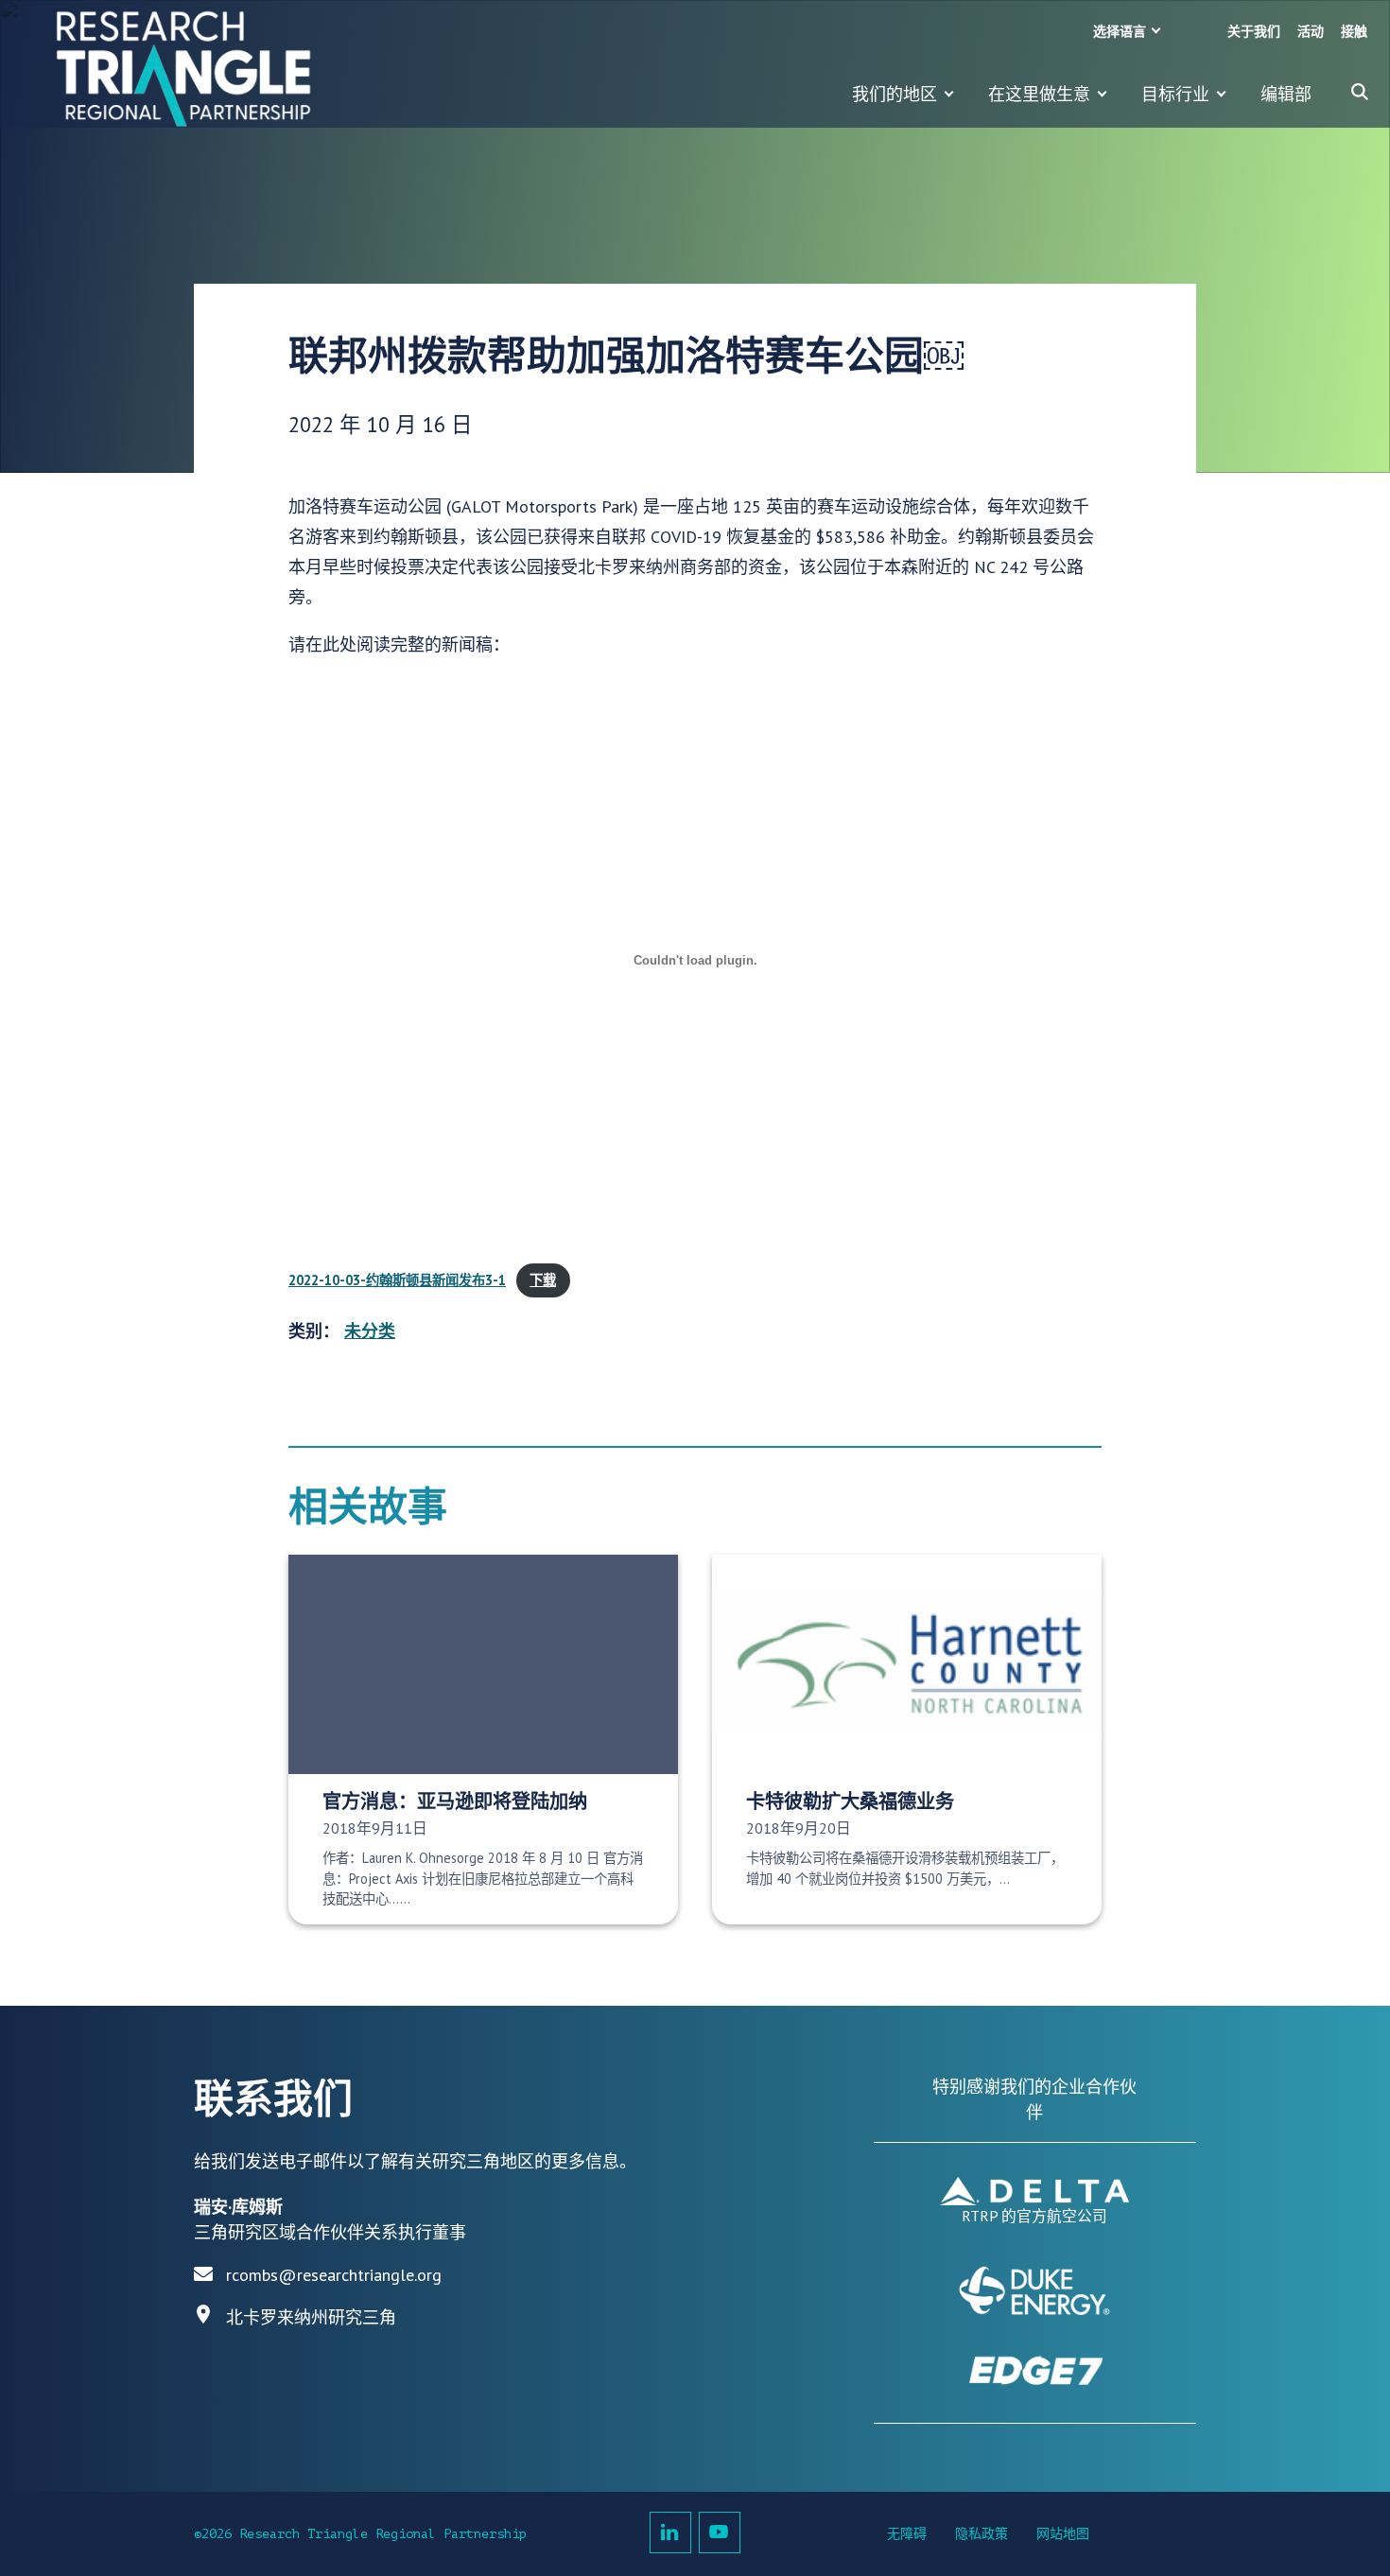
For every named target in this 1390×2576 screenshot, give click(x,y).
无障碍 (907, 2534)
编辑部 (1286, 94)
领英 (670, 2532)
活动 (1311, 32)
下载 (543, 1280)
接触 (1354, 32)
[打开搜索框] (1360, 92)
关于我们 (1254, 32)
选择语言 (1120, 32)
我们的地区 (895, 94)
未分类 (370, 1331)
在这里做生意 (1039, 94)
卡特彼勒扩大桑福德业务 (850, 1801)
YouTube (720, 2532)
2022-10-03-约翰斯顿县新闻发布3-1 (397, 1280)
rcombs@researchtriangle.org (334, 2275)
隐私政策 (982, 2534)
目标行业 (1175, 94)
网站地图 (1063, 2534)
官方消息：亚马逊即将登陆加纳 (455, 1801)
